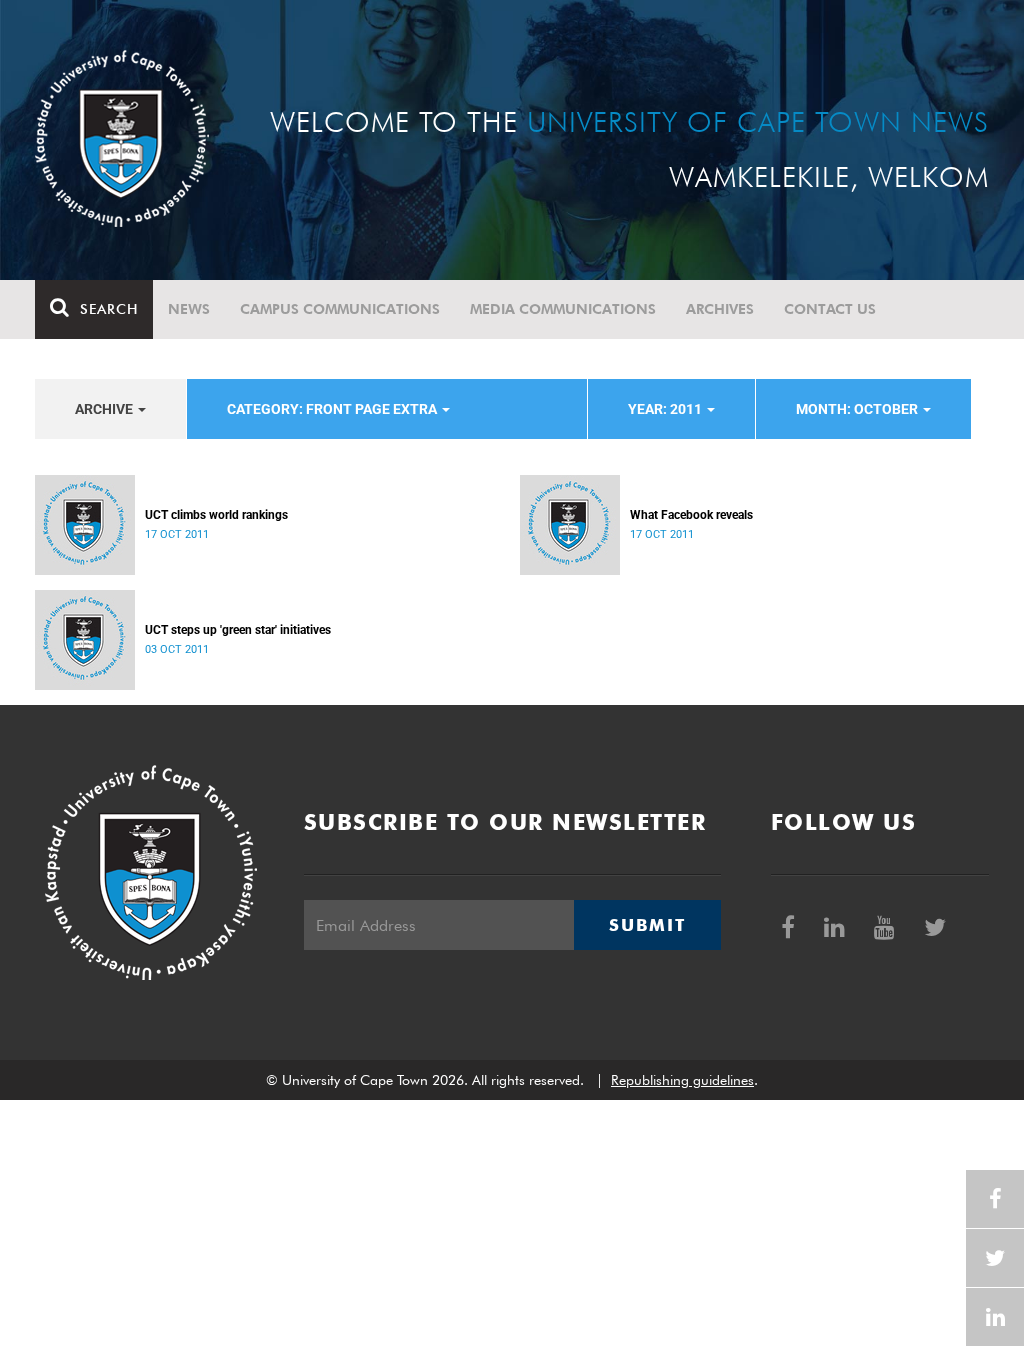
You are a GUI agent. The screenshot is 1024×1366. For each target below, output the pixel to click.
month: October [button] (858, 409)
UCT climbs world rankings (216, 515)
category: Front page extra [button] (333, 409)
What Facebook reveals (691, 515)
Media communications (563, 309)
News (189, 309)
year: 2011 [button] (666, 409)
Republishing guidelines (682, 1080)
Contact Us (830, 309)
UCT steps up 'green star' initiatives (238, 630)
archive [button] (105, 409)
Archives (720, 309)
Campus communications (340, 309)
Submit (647, 925)
